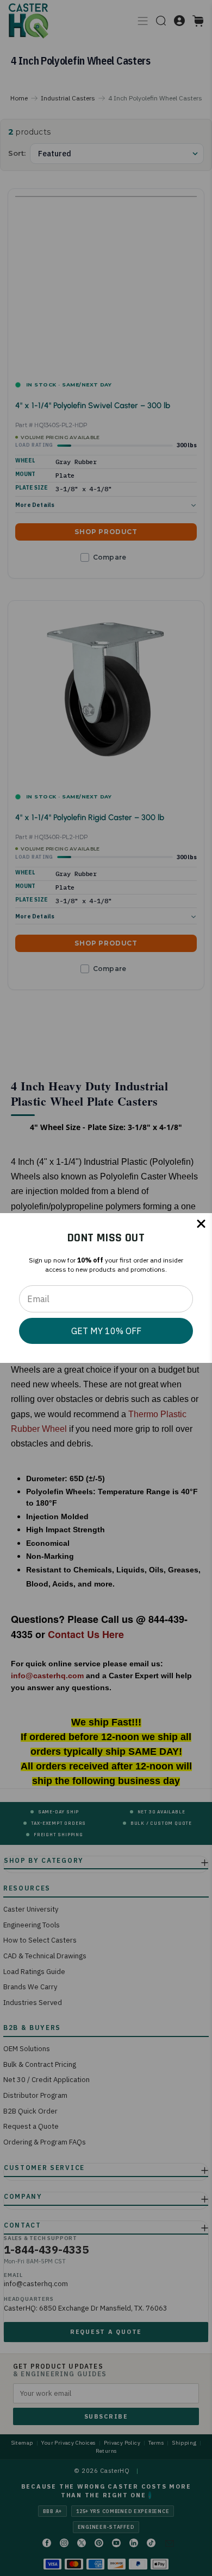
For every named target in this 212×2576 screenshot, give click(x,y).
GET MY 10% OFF (106, 1331)
